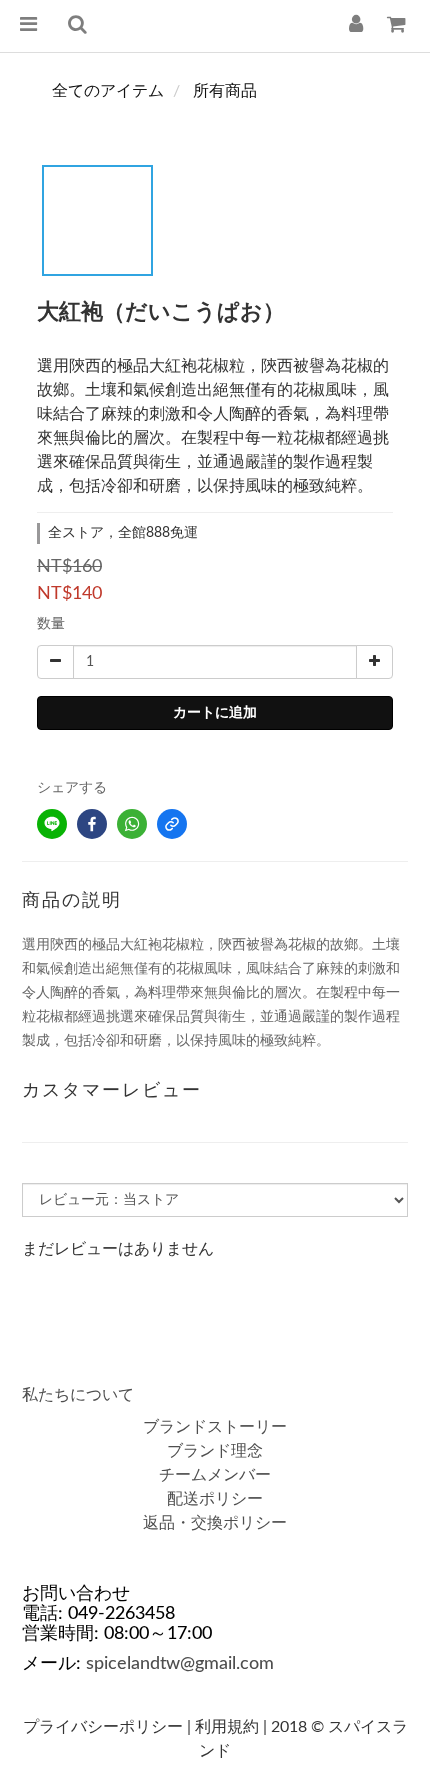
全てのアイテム (108, 91)
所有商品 (225, 91)
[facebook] (92, 824)
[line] (52, 824)
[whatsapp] (132, 824)
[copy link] (172, 824)
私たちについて (78, 1395)
